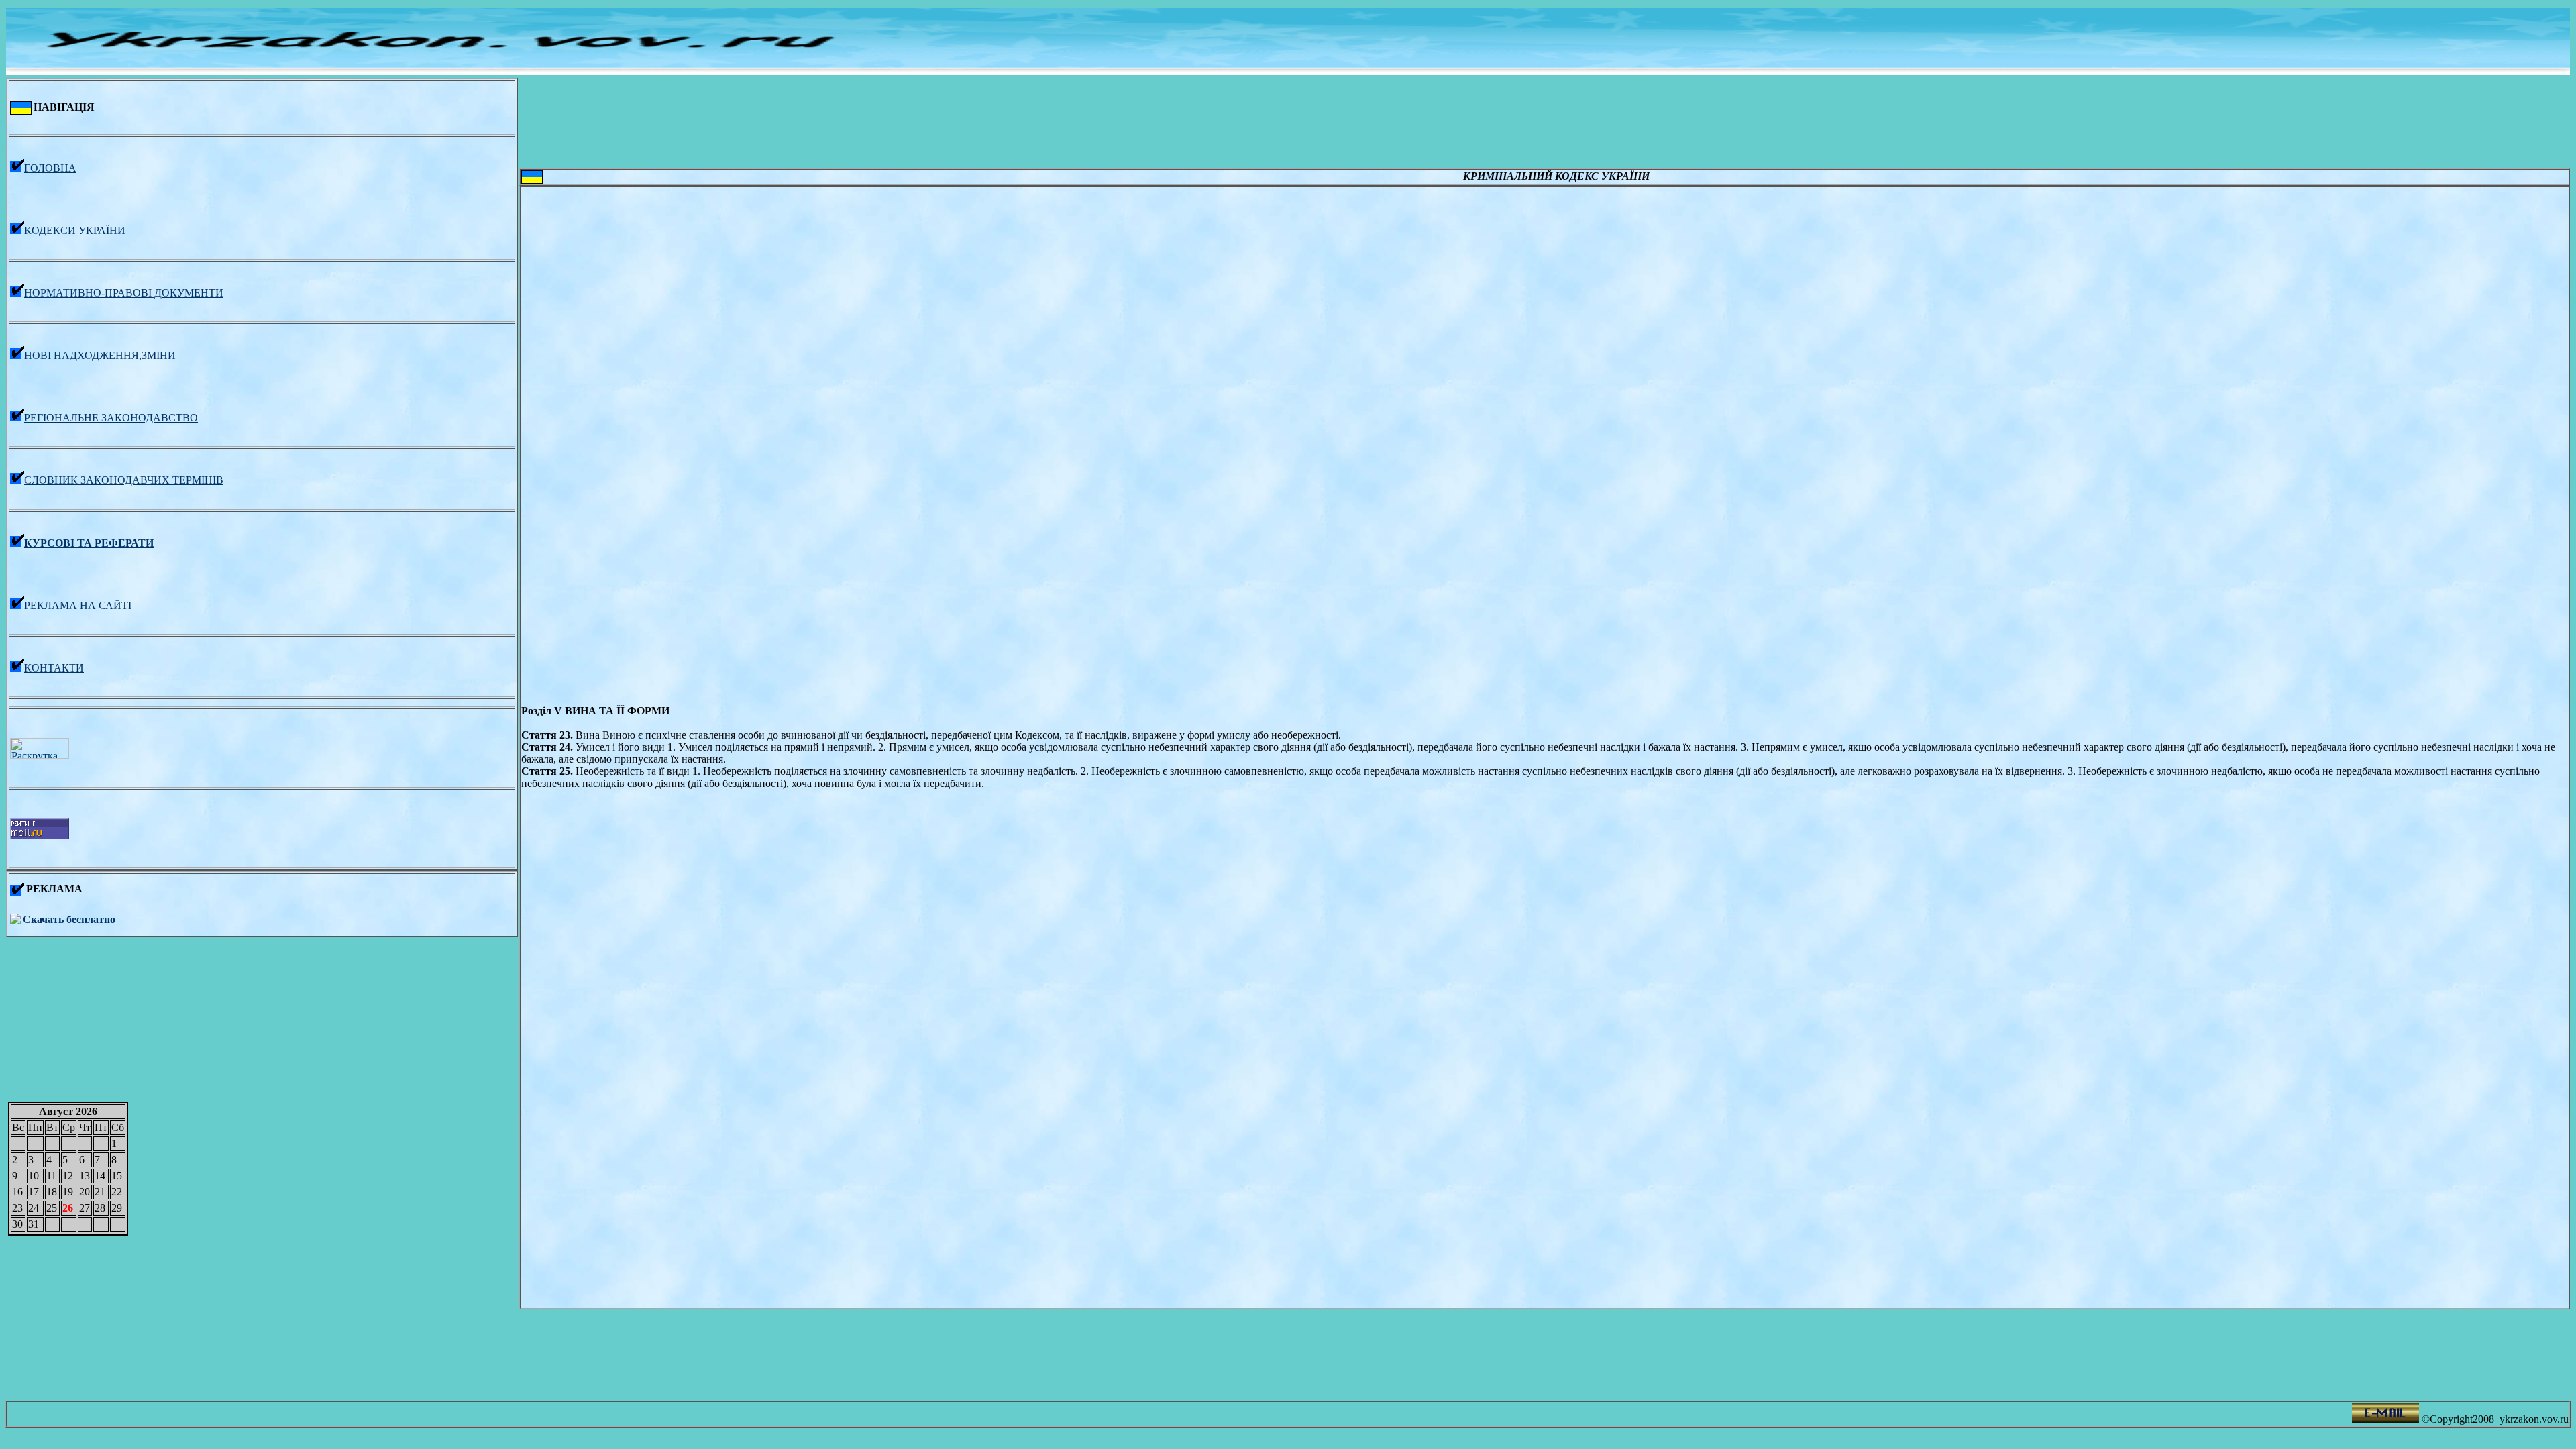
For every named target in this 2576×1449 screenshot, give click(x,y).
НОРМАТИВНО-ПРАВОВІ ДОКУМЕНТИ (124, 293)
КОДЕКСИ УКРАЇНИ (75, 230)
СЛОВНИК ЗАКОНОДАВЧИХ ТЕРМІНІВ (124, 480)
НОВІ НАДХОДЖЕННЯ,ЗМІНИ (100, 355)
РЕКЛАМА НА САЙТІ (78, 605)
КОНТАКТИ (54, 668)
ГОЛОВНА (50, 168)
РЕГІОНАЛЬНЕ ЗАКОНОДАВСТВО (111, 418)
